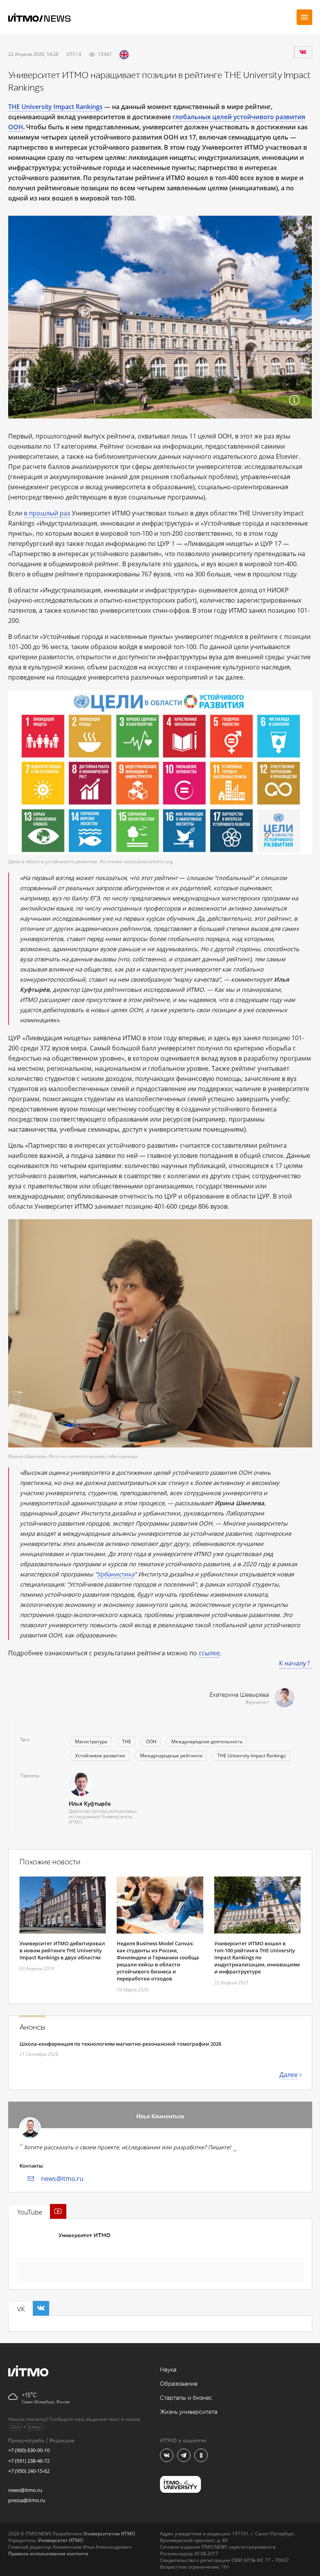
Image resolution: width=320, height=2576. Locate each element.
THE (127, 1741)
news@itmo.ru (62, 2179)
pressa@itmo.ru (27, 2500)
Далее (289, 2075)
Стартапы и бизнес (186, 2398)
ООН (151, 1741)
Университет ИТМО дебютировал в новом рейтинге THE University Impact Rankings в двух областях (62, 1950)
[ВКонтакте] (303, 52)
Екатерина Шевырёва (239, 1695)
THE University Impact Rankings (252, 1756)
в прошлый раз (47, 513)
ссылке (209, 1653)
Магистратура (91, 1741)
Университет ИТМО (84, 2235)
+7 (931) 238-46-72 (29, 2461)
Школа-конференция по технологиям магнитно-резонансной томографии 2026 (120, 2044)
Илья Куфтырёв (90, 1804)
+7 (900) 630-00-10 (29, 2450)
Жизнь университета (189, 2412)
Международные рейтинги (171, 1756)
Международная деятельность (207, 1741)
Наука (168, 2370)
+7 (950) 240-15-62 (29, 2471)
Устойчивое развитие (100, 1756)
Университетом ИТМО (109, 2534)
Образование (179, 2384)
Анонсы (32, 2027)
